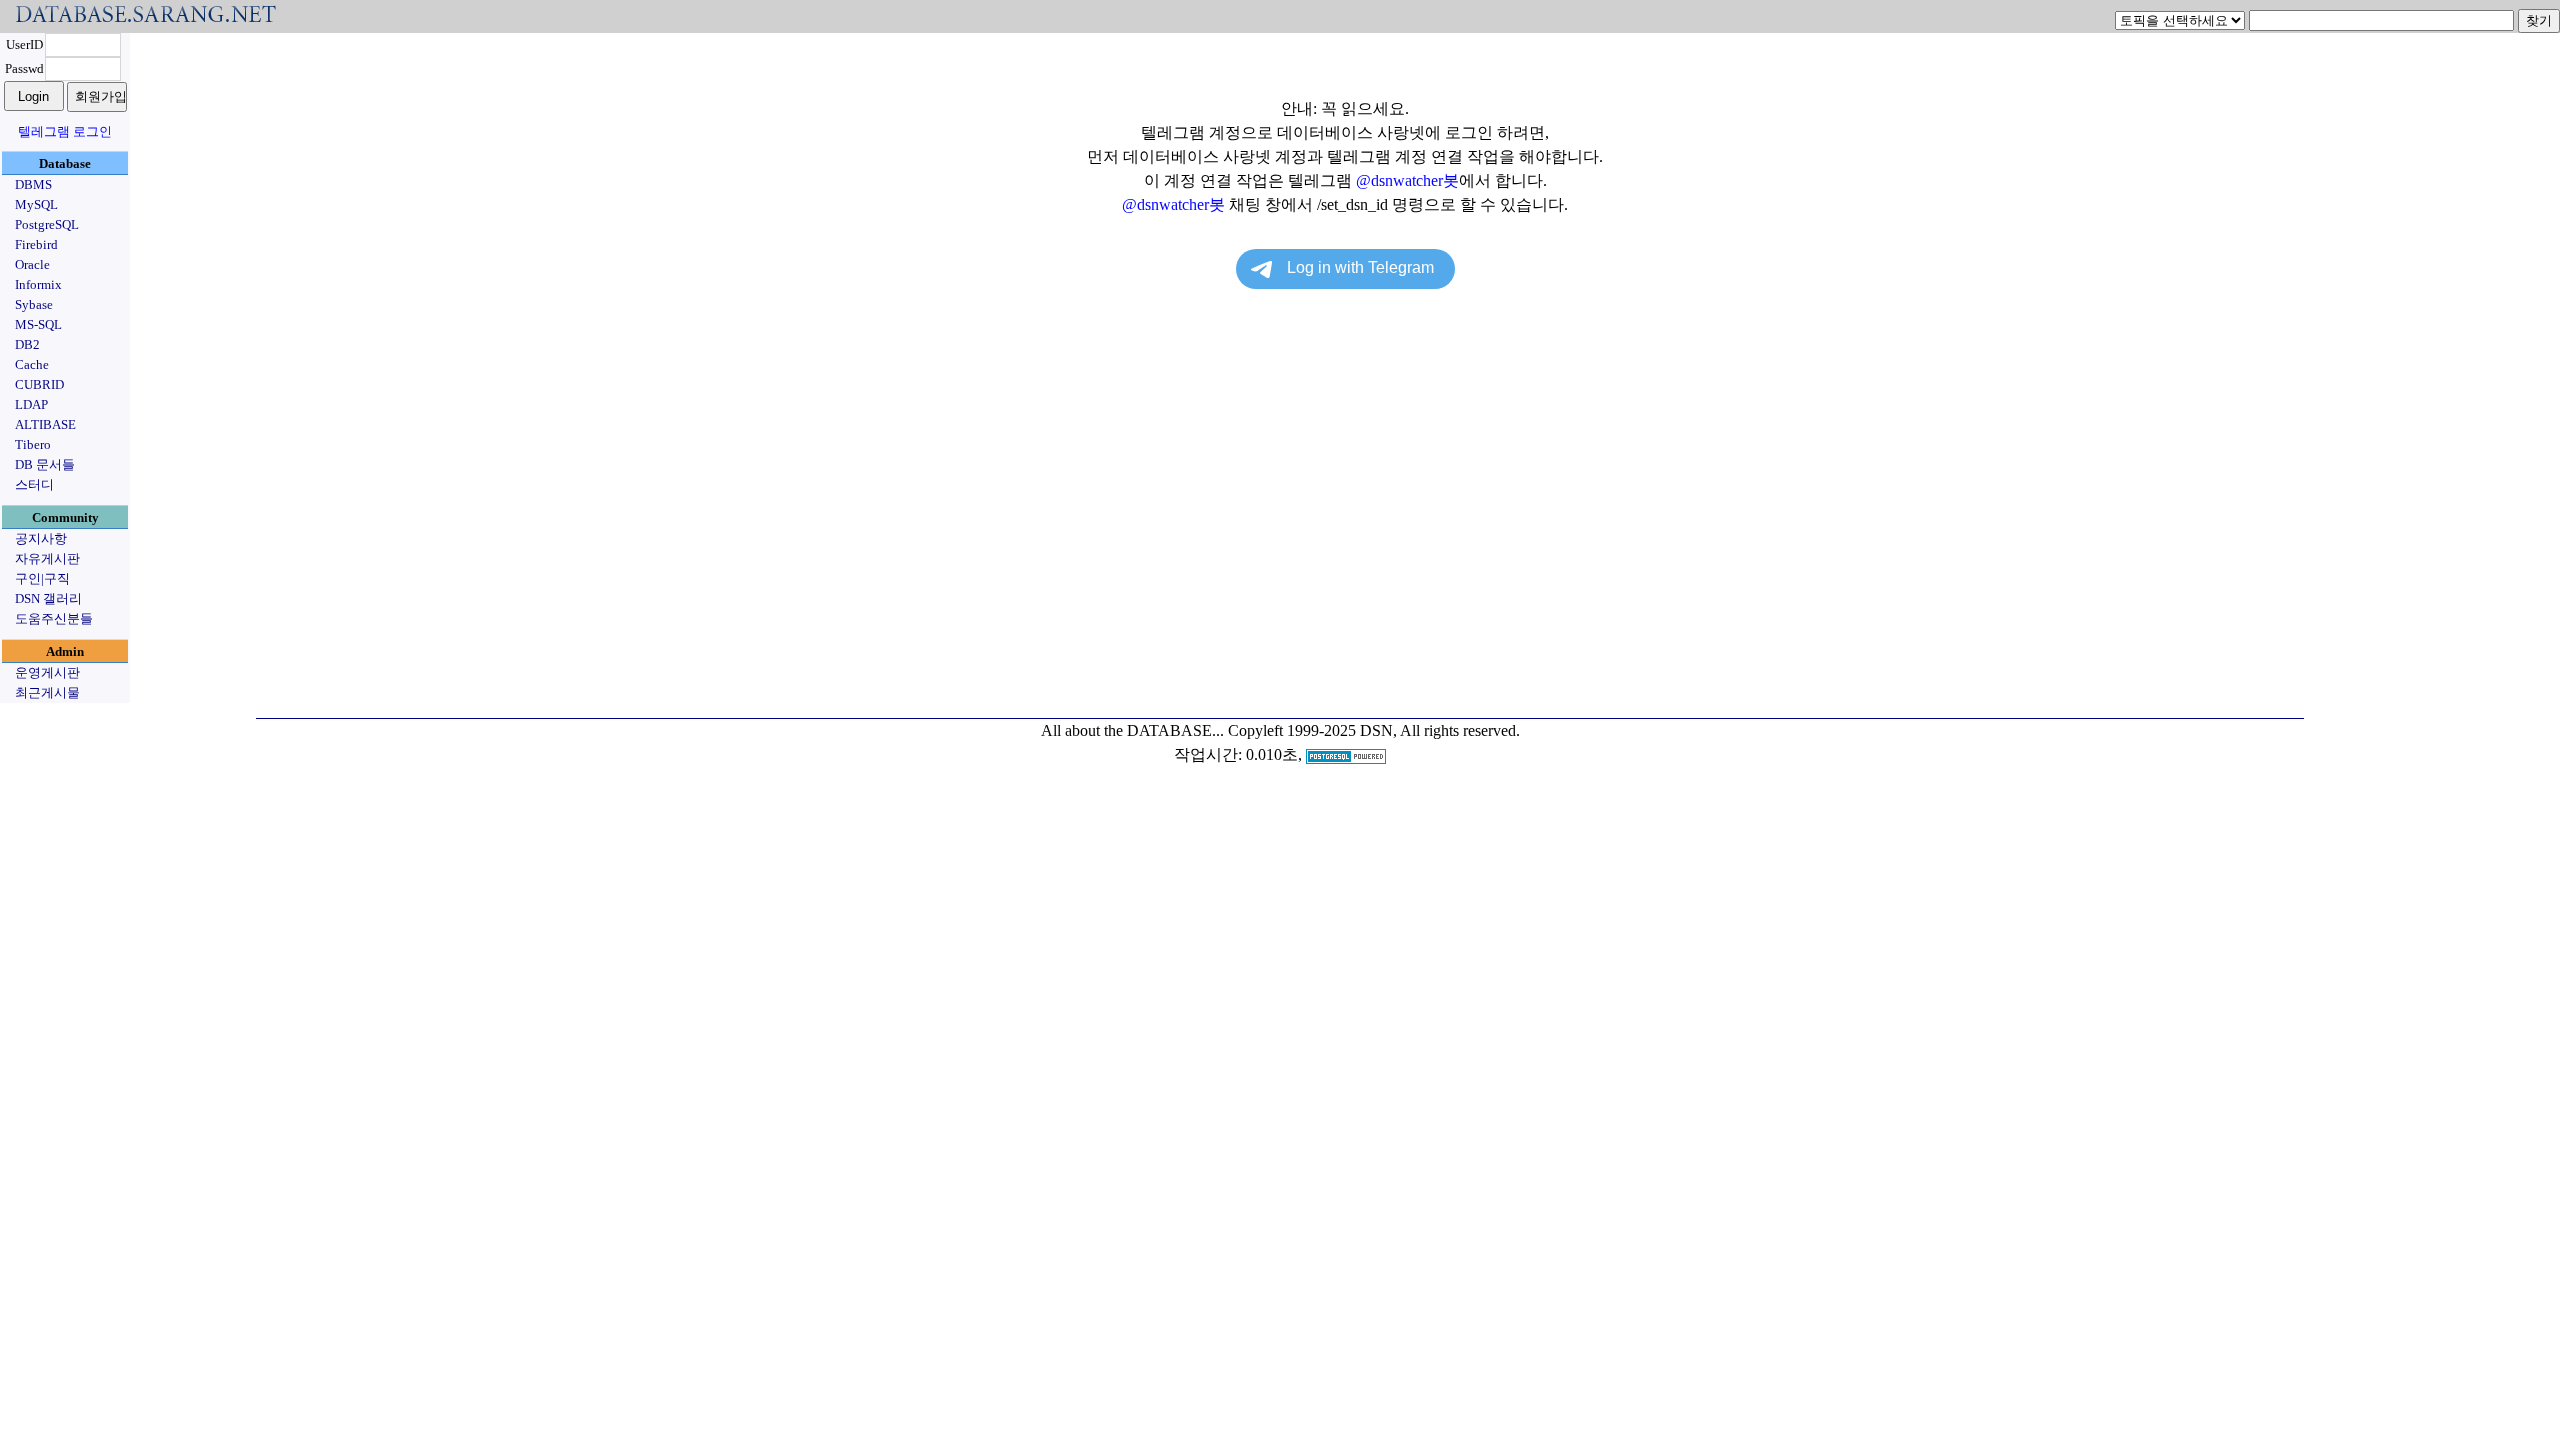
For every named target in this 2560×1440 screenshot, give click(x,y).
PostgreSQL (47, 224)
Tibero (33, 444)
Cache (32, 364)
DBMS (33, 184)
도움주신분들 (54, 618)
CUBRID (39, 384)
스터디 (34, 484)
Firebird (36, 244)
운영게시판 (47, 672)
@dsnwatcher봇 (1407, 180)
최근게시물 (47, 692)
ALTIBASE (45, 424)
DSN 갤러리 (48, 598)
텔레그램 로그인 (65, 131)
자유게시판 (47, 558)
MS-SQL (38, 324)
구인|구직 (42, 578)
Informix (38, 284)
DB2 (27, 344)
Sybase (34, 304)
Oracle (32, 264)
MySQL (36, 204)
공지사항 (41, 538)
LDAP (31, 404)
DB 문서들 (45, 464)
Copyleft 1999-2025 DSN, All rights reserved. (1374, 730)
